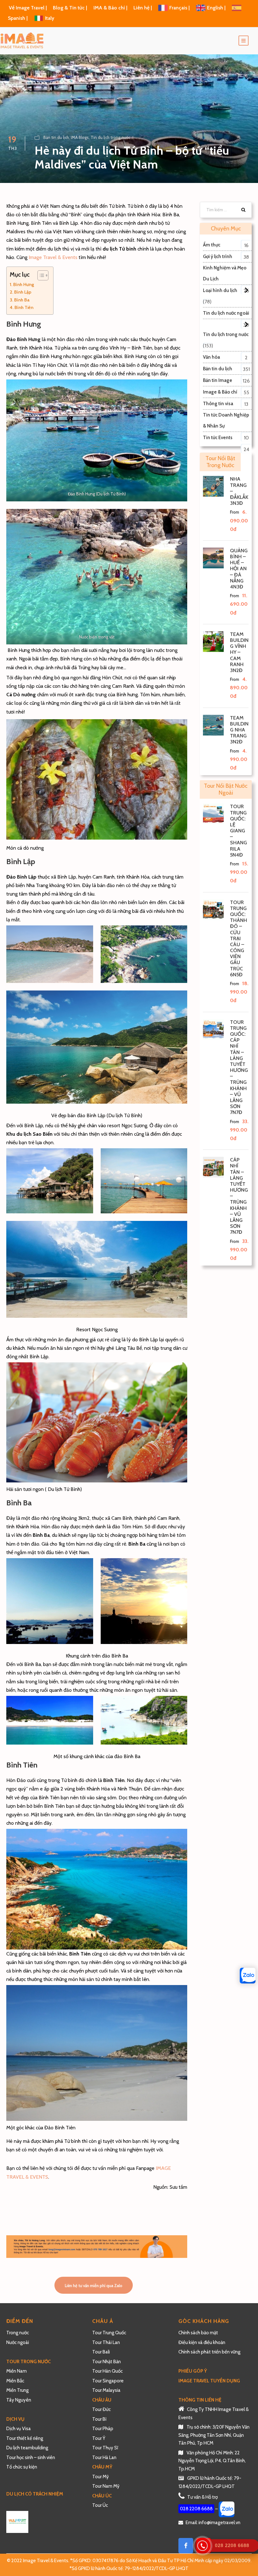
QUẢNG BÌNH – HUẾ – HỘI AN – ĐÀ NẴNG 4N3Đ (239, 569)
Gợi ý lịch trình (218, 256)
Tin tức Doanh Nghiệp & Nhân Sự (226, 420)
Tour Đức (101, 2409)
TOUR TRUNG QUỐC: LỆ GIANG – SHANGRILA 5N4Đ (238, 831)
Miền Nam (17, 2371)
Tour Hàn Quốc (107, 2371)
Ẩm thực (212, 245)
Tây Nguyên (19, 2400)
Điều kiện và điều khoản (202, 2342)
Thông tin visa (218, 404)
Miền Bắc (15, 2381)
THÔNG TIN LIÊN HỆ (200, 2400)
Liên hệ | (143, 8)
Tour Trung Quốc (109, 2333)
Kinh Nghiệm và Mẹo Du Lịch (225, 273)
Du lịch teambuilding (27, 2448)
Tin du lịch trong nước (110, 137)
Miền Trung (18, 2390)
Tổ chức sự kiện (22, 2467)
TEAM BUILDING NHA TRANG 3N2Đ (239, 730)
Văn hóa (211, 357)
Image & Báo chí (220, 392)
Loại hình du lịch (220, 290)
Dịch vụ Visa (19, 2429)
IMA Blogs (80, 137)
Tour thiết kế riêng (25, 2438)
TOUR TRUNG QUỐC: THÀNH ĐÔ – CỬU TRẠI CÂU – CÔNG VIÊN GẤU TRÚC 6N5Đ (238, 938)
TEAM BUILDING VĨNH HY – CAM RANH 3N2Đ (239, 652)
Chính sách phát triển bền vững (209, 2352)
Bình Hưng (24, 284)
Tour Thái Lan (106, 2342)
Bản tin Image (218, 380)
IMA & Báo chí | (110, 8)
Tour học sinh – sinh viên (31, 2457)
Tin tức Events (218, 438)
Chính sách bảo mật (199, 2333)
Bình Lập (23, 292)
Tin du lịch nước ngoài (226, 313)
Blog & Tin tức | (71, 8)
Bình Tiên (24, 307)
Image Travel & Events (53, 257)
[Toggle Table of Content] (40, 275)
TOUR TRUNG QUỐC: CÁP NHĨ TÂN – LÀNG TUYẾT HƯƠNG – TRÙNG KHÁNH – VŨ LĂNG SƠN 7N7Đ (239, 1067)
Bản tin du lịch (56, 137)
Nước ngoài (18, 2342)
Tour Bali (101, 2352)
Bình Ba (22, 300)
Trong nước (18, 2333)
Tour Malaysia (106, 2390)
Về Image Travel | (28, 8)
